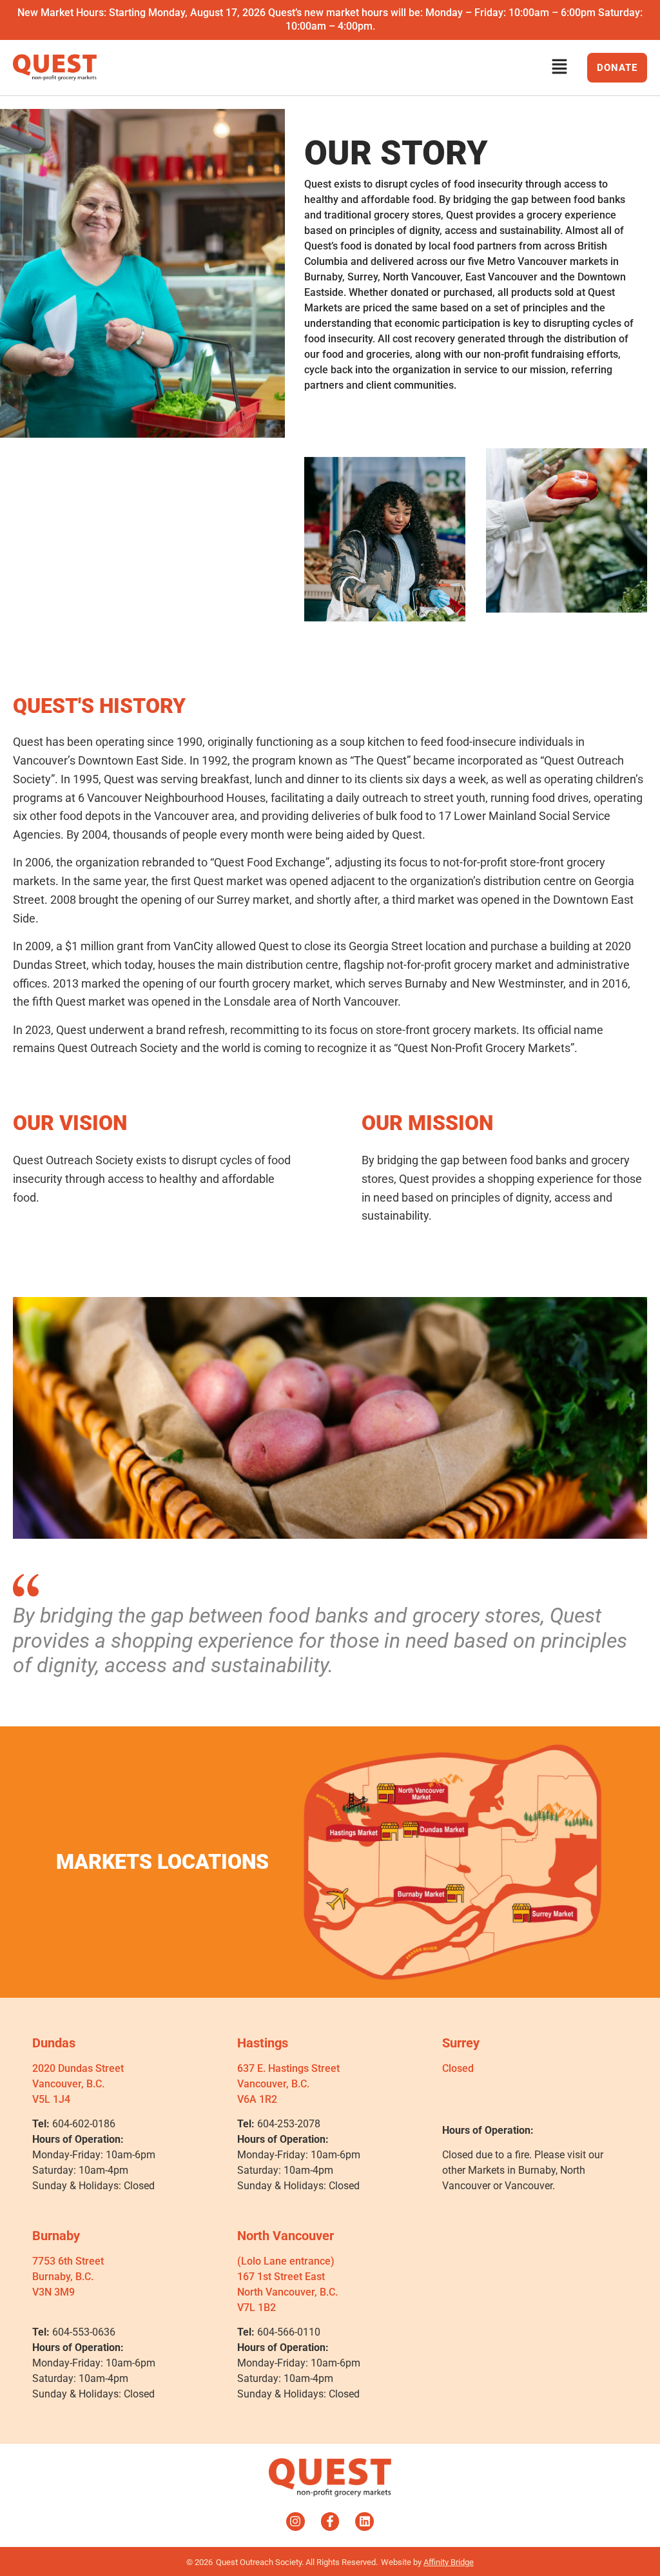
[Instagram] (296, 2522)
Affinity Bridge (449, 2562)
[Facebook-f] (330, 2522)
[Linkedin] (364, 2522)
